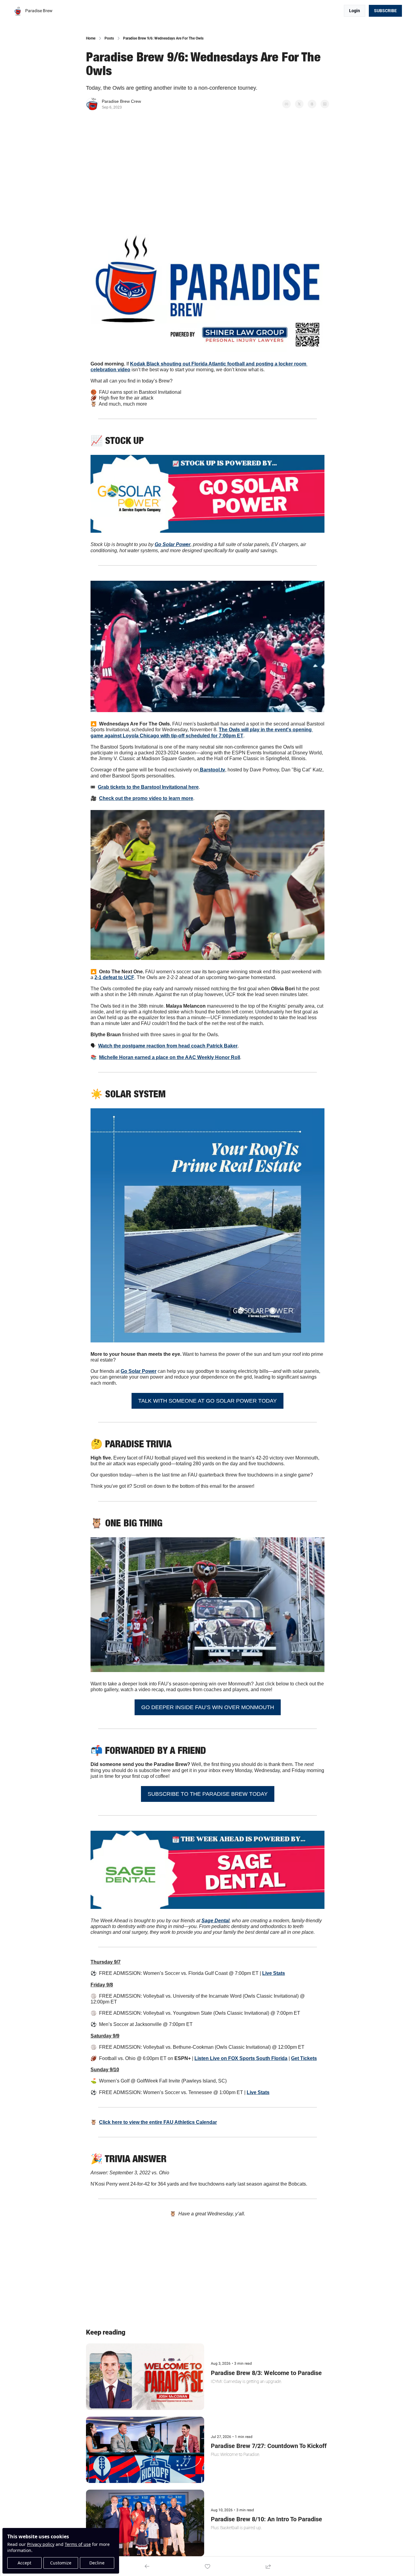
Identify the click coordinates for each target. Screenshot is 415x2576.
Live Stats (274, 1973)
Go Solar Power (139, 1371)
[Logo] (18, 11)
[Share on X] (299, 104)
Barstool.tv (212, 770)
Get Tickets (304, 2058)
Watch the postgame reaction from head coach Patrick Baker (168, 1046)
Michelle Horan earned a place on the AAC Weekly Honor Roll (170, 1057)
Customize (61, 2563)
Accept (24, 2563)
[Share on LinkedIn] (325, 104)
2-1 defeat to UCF (114, 977)
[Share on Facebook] (286, 104)
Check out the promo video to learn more (146, 798)
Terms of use (78, 2544)
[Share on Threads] (312, 104)
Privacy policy (41, 2544)
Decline (97, 2563)
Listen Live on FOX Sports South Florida (241, 2058)
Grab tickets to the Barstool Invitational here (148, 787)
